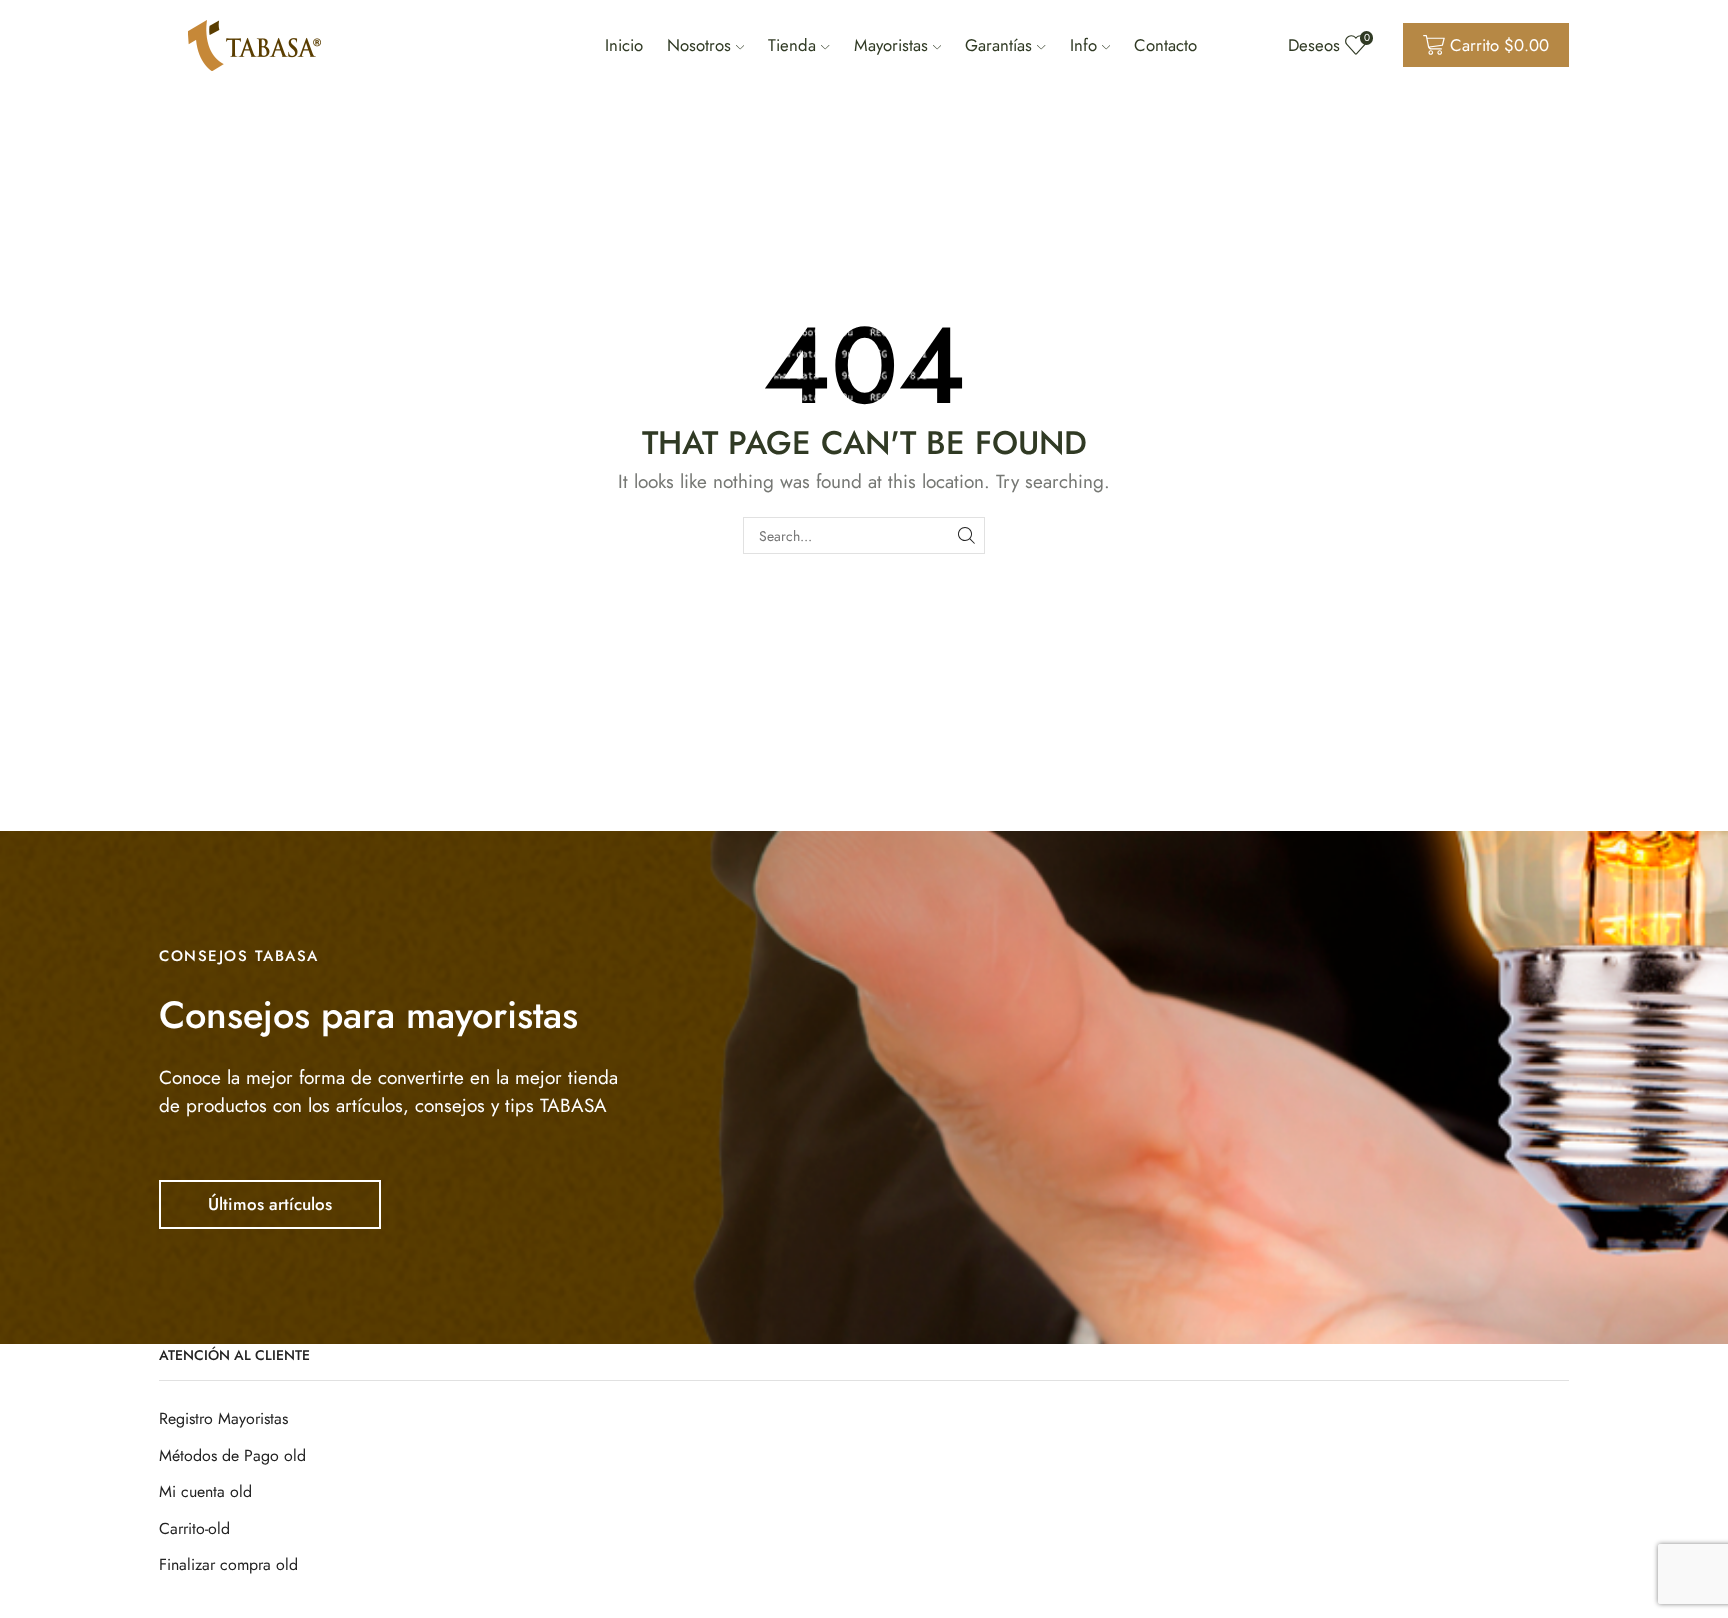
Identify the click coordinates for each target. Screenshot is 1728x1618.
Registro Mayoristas (223, 1418)
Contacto (1165, 45)
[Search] (966, 535)
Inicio (624, 45)
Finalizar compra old (228, 1564)
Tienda (792, 45)
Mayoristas (891, 45)
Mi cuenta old (205, 1491)
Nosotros (699, 45)
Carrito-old (194, 1528)
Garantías (998, 45)
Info (1083, 45)
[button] (270, 1204)
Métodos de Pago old (232, 1455)
